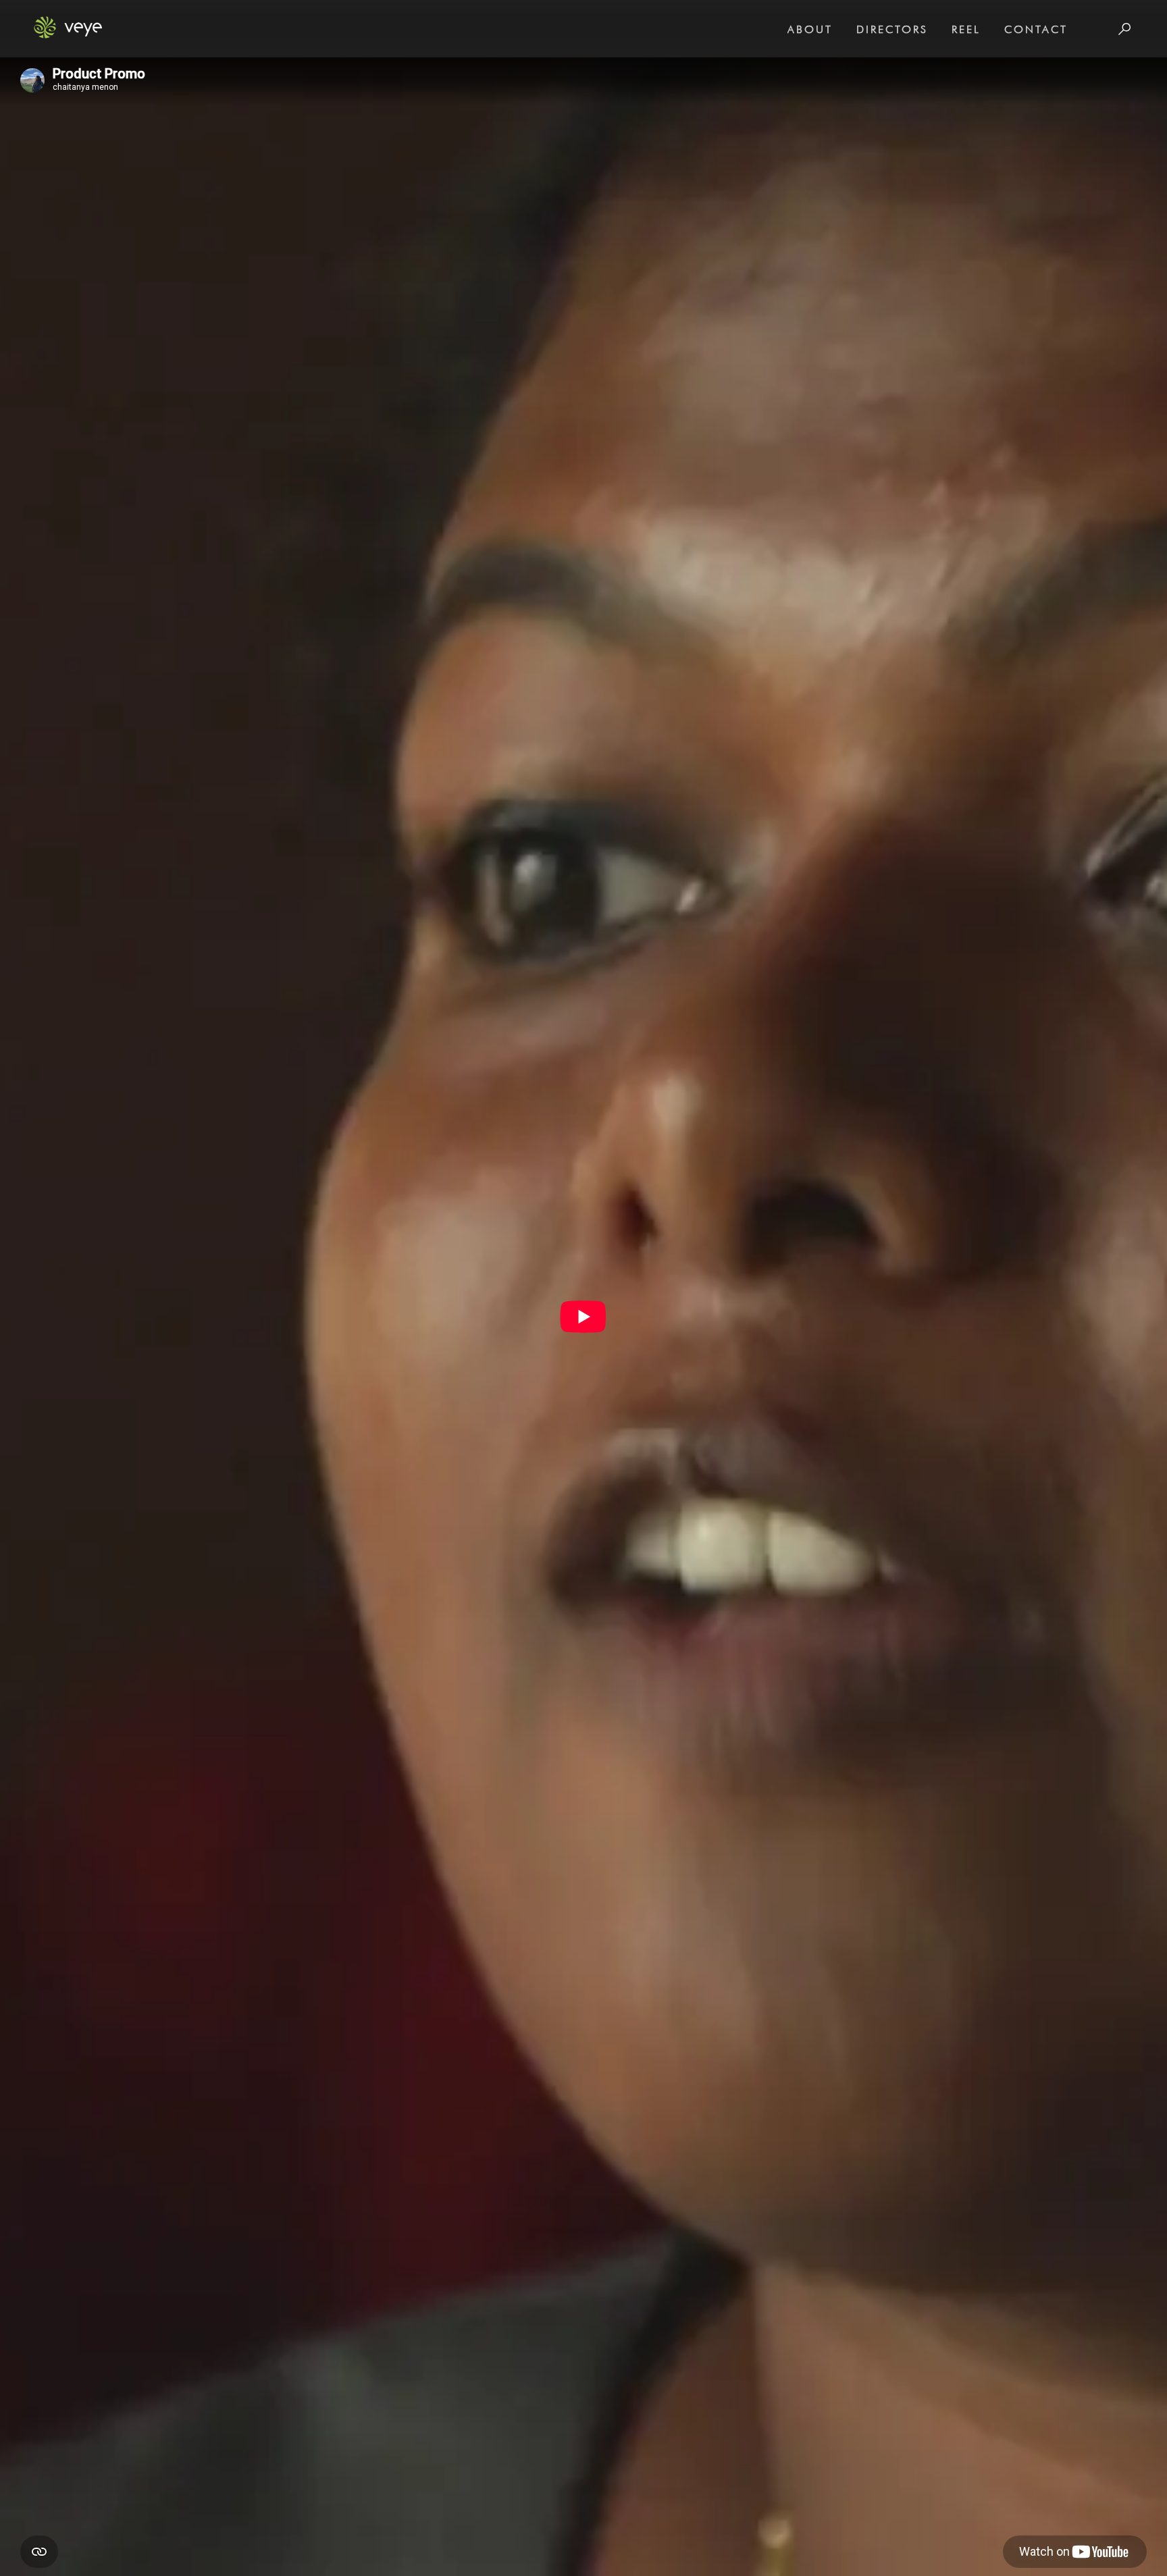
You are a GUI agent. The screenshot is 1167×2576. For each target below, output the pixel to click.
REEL (966, 29)
